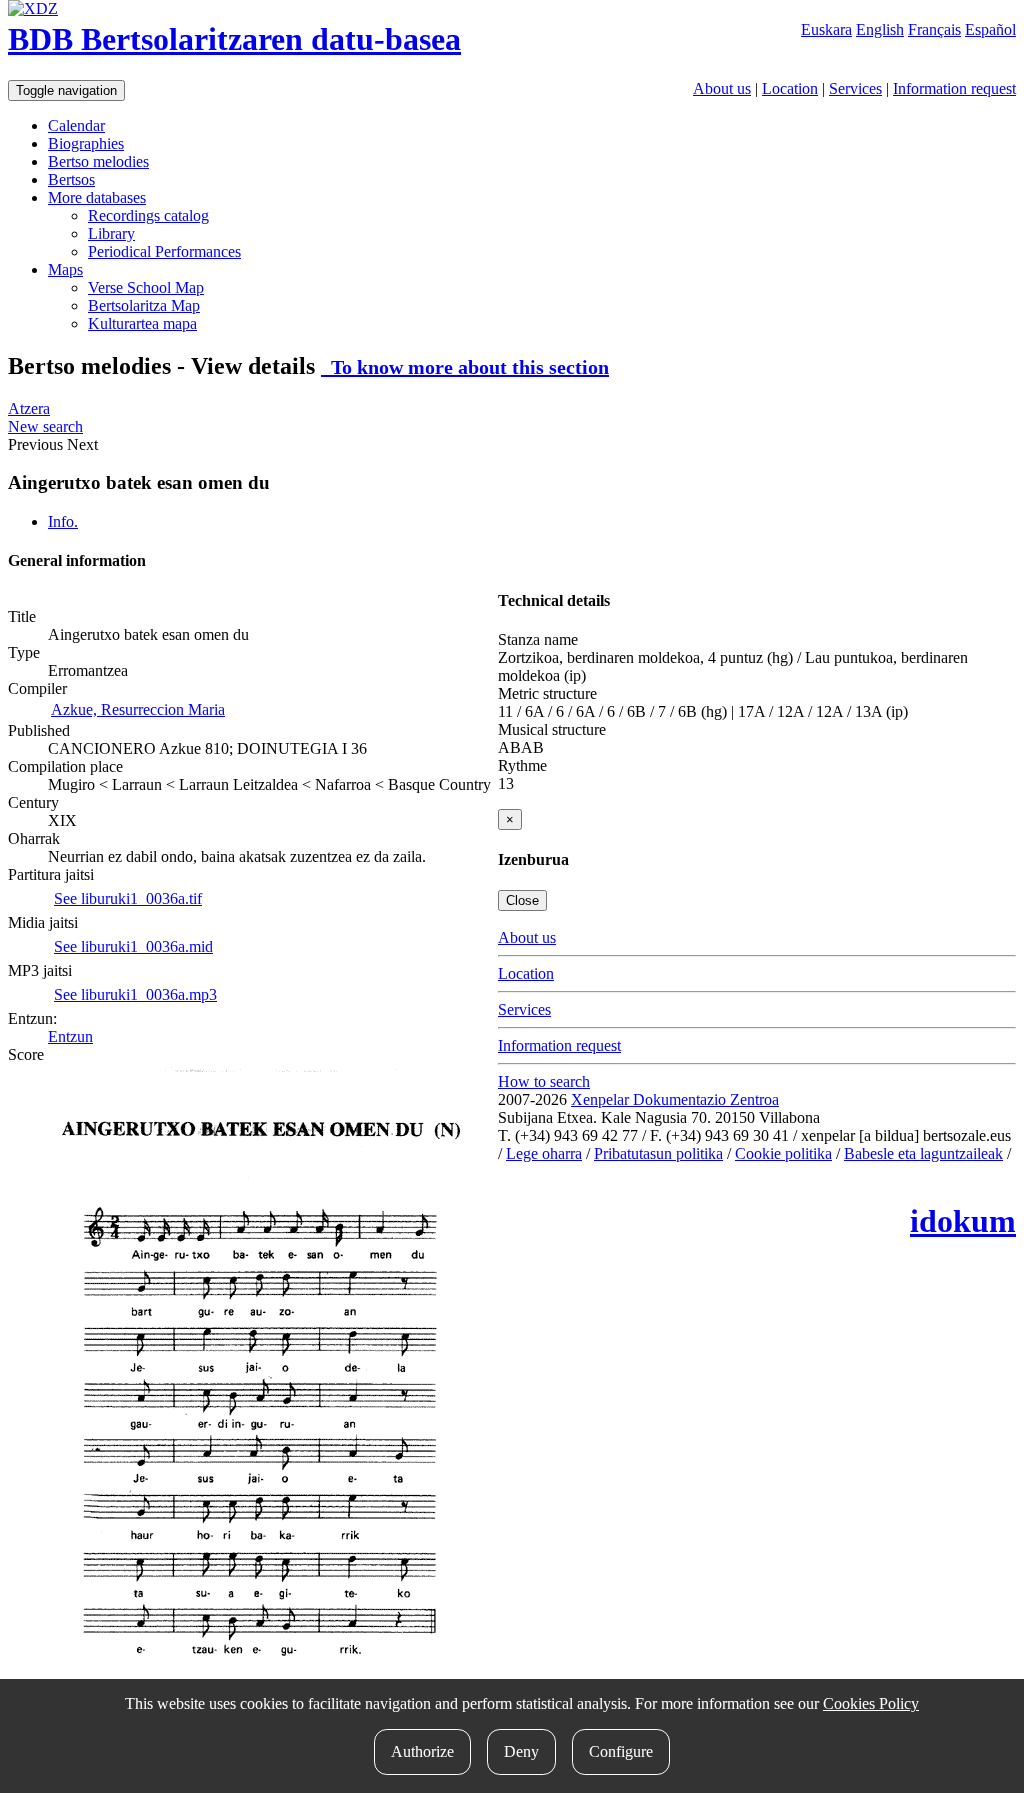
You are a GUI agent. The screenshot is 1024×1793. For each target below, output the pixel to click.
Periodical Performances (164, 251)
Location (790, 88)
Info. (63, 521)
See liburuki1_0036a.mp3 (135, 994)
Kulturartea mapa (142, 323)
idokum (963, 1221)
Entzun (70, 1036)
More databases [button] (97, 197)
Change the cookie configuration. (603, 1171)
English (880, 29)
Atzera (29, 408)
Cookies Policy (871, 1703)
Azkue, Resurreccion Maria (138, 709)
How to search (544, 1081)
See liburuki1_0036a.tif (128, 898)
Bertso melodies (98, 161)
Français (934, 29)
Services (855, 88)
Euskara (826, 29)
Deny (521, 1751)
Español (990, 29)
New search (45, 426)
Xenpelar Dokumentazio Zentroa (675, 1099)
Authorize (422, 1751)
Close (522, 900)
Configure (621, 1751)
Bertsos (71, 179)
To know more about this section (465, 367)
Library (111, 233)
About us (722, 88)
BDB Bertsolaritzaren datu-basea (234, 39)
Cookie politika (783, 1153)
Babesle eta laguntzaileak (923, 1153)
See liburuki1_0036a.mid (133, 946)
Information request (954, 88)
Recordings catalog (148, 215)
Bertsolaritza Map (144, 305)
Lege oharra (544, 1153)
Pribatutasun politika (658, 1153)
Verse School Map (146, 287)
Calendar (76, 125)
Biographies (86, 143)
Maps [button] (65, 269)
